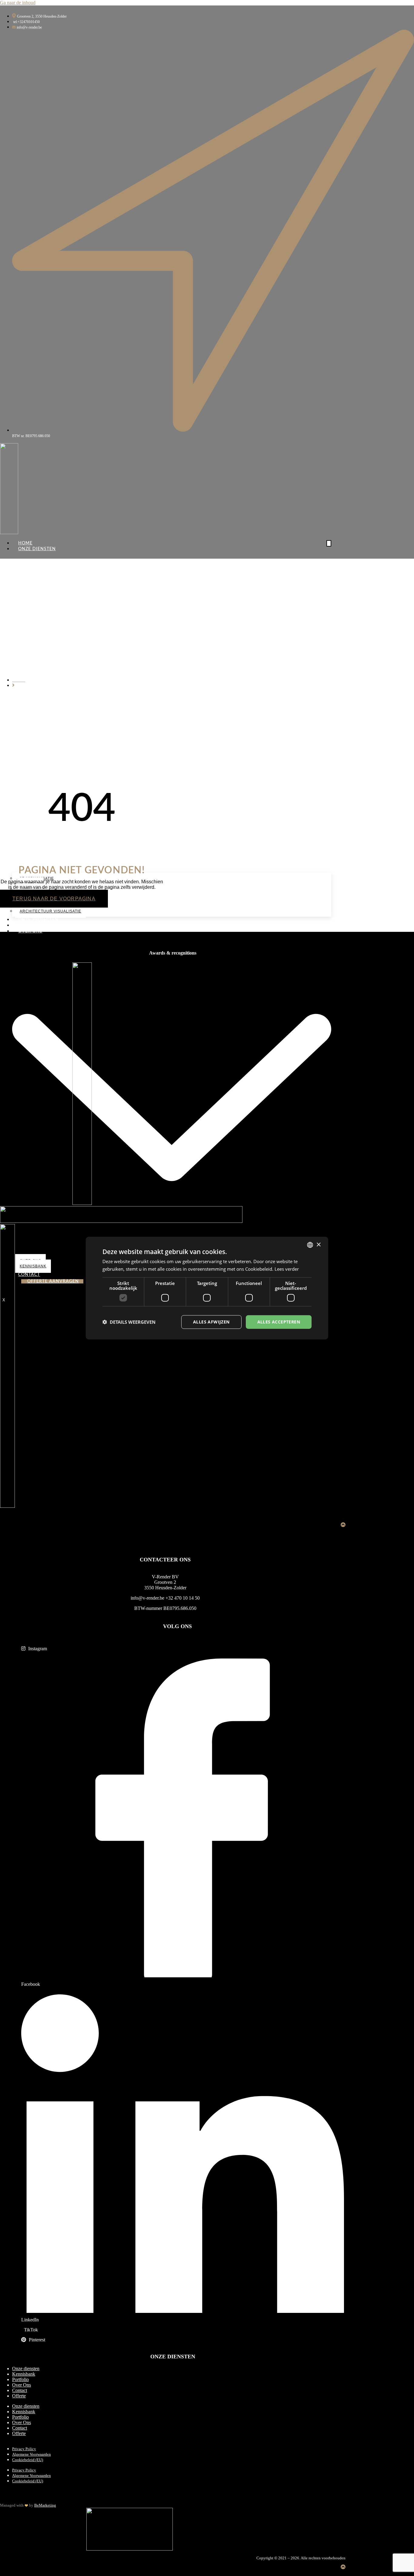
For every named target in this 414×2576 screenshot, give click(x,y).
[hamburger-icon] (329, 543)
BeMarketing (45, 2505)
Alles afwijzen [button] (211, 1322)
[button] (129, 1322)
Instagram (37, 1649)
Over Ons (22, 2385)
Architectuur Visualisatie (50, 911)
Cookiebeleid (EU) (28, 2460)
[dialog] (207, 1288)
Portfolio (31, 925)
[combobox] (310, 1245)
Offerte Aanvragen (53, 1281)
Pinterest (36, 2340)
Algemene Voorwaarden (32, 2454)
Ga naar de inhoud (18, 3)
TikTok (30, 2330)
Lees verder (287, 1269)
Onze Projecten (38, 920)
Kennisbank (24, 2374)
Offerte (19, 2396)
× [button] (318, 1245)
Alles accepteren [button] (279, 1322)
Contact (20, 2390)
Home (25, 543)
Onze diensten (26, 2369)
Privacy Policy (24, 2449)
